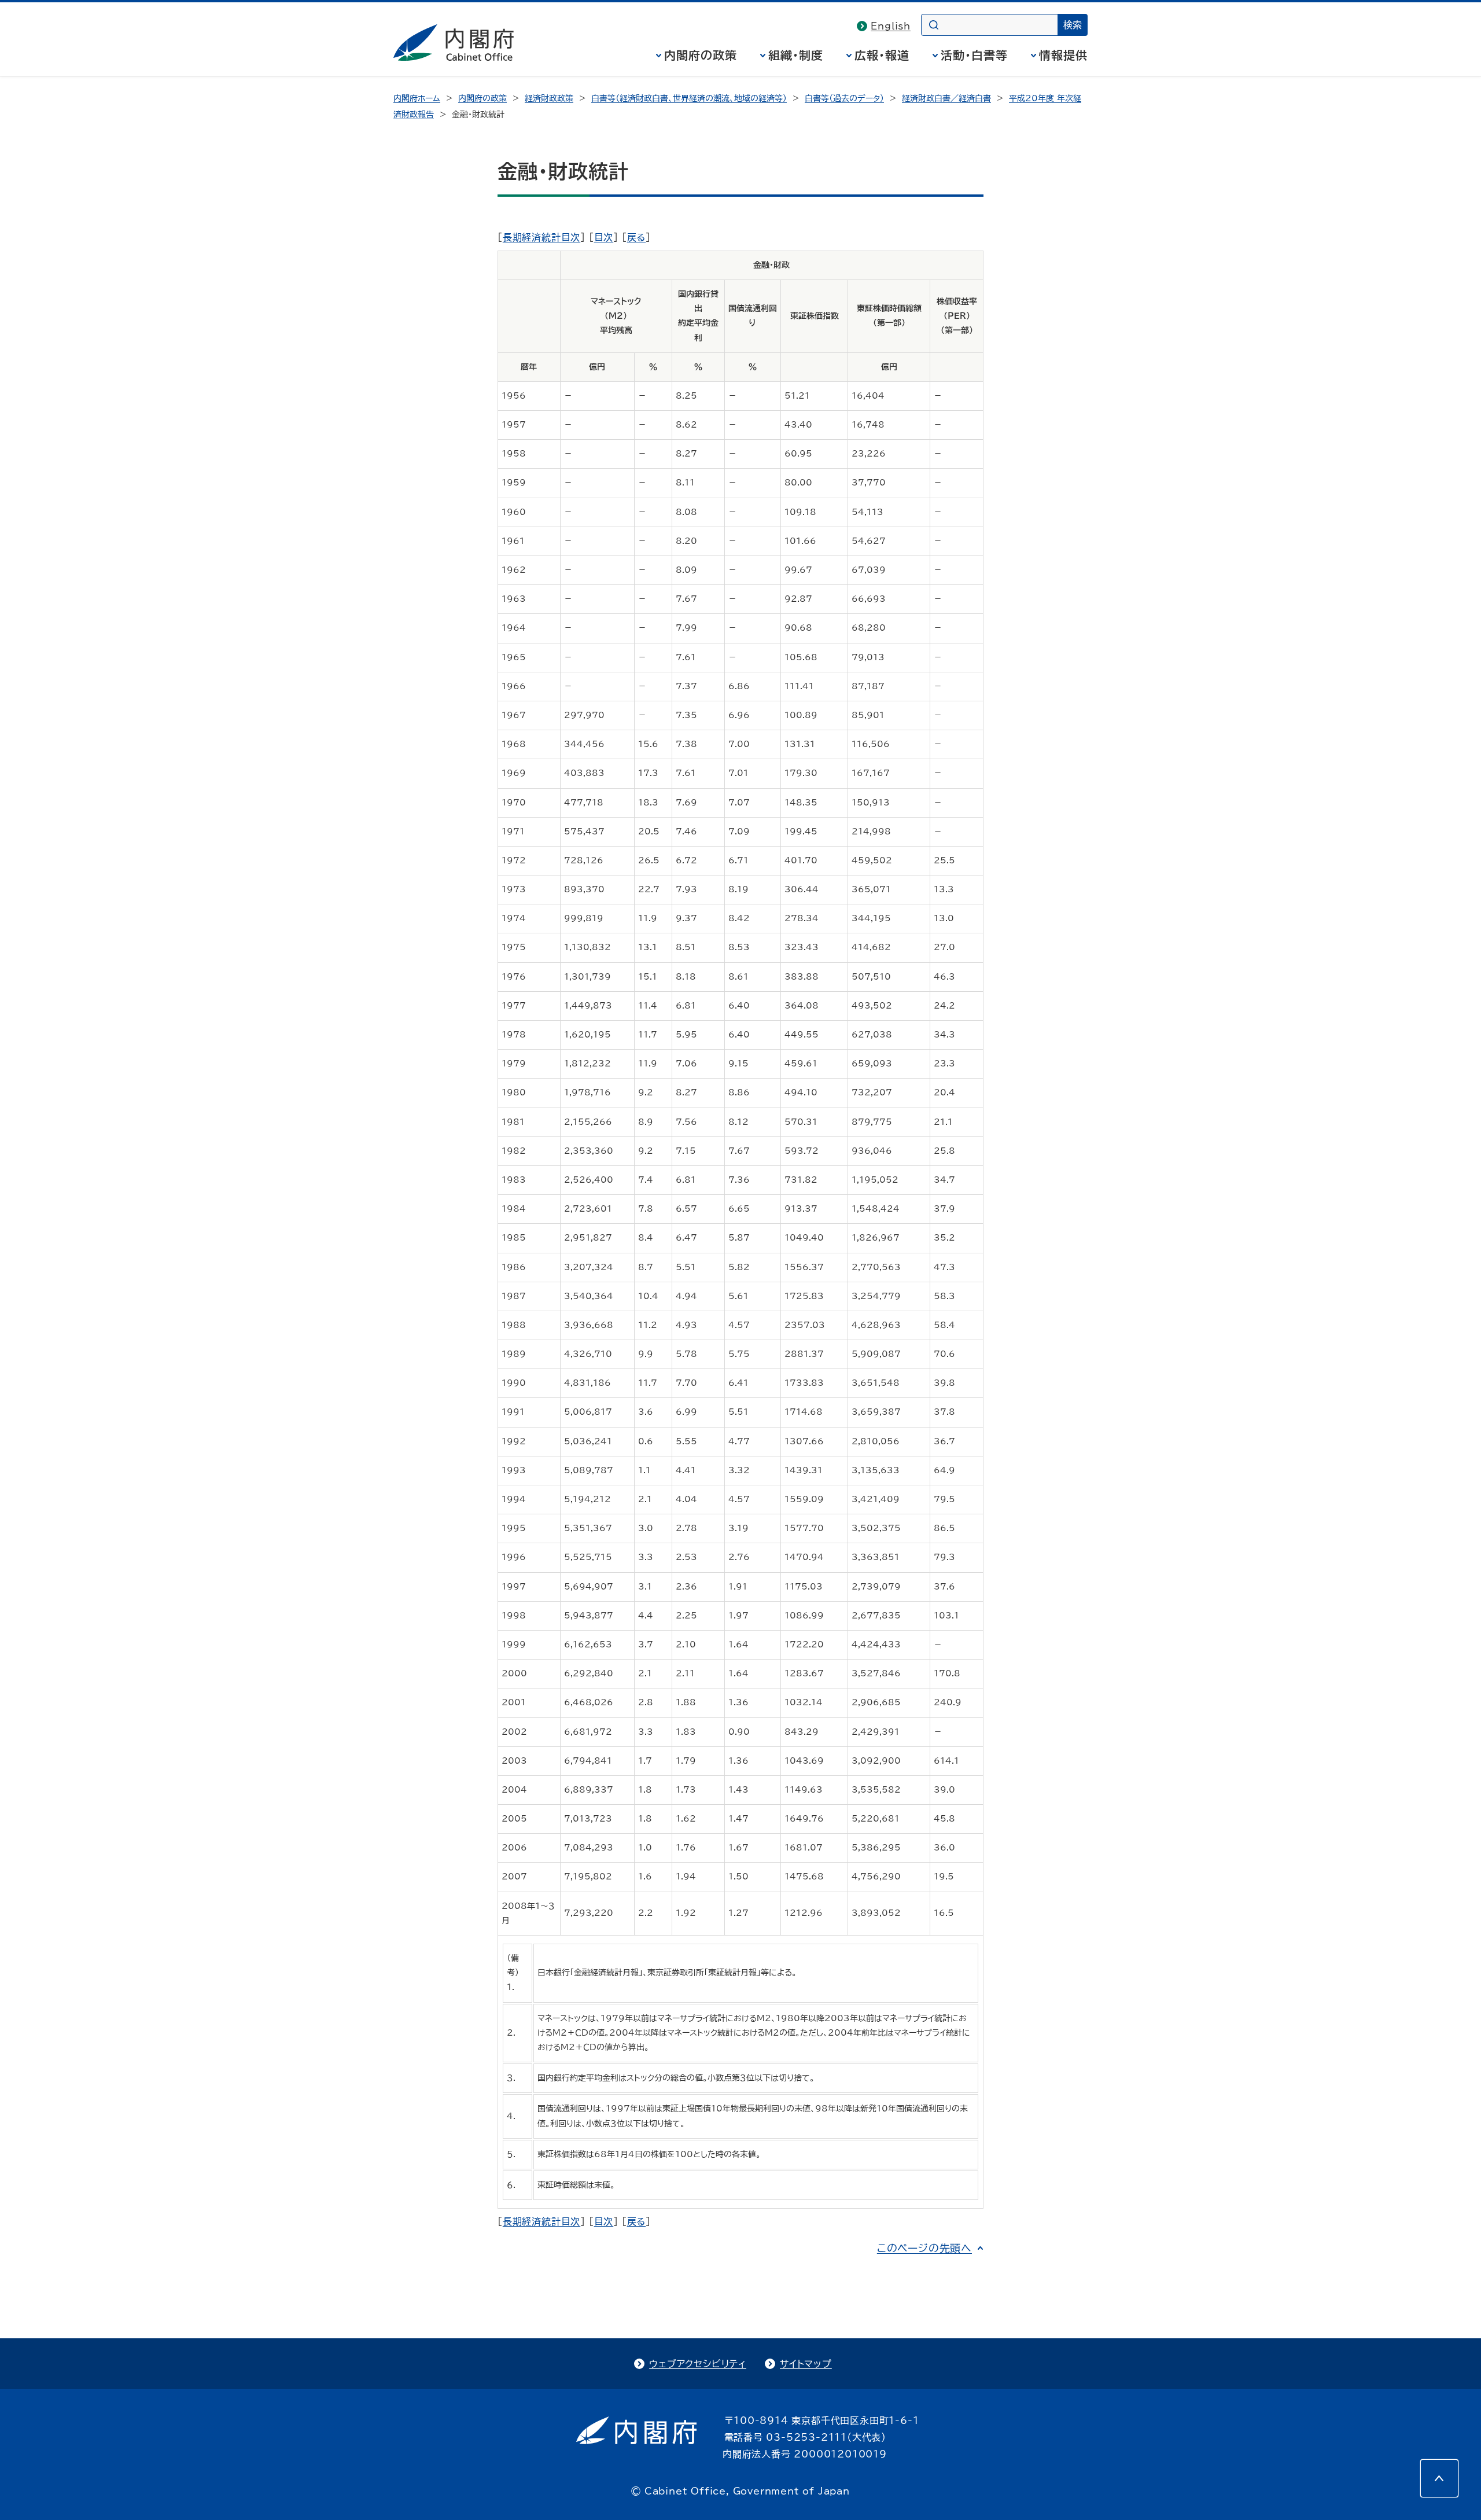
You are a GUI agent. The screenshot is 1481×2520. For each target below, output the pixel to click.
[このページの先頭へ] (1439, 2478)
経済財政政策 (549, 98)
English (891, 26)
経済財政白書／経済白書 (946, 98)
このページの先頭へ (924, 2248)
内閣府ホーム (417, 98)
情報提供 (1063, 55)
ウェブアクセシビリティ (698, 2364)
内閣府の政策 (701, 55)
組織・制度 (796, 55)
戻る (637, 237)
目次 (604, 237)
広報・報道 (882, 55)
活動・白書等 (974, 55)
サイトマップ (806, 2364)
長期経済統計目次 (541, 237)
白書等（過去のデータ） (844, 98)
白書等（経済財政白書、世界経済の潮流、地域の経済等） (689, 98)
